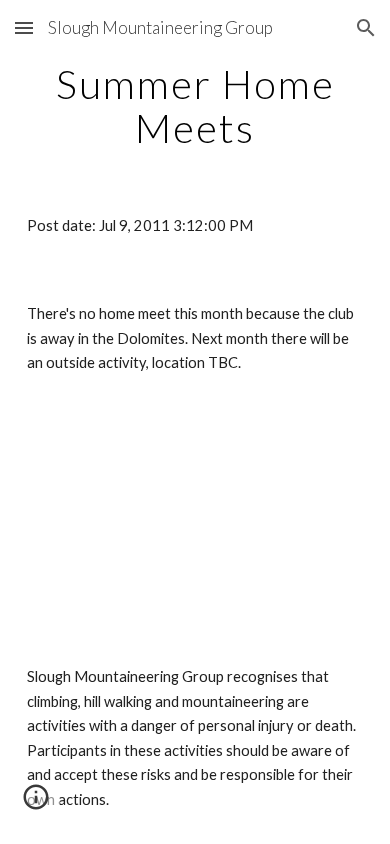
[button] (24, 27)
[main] (195, 106)
